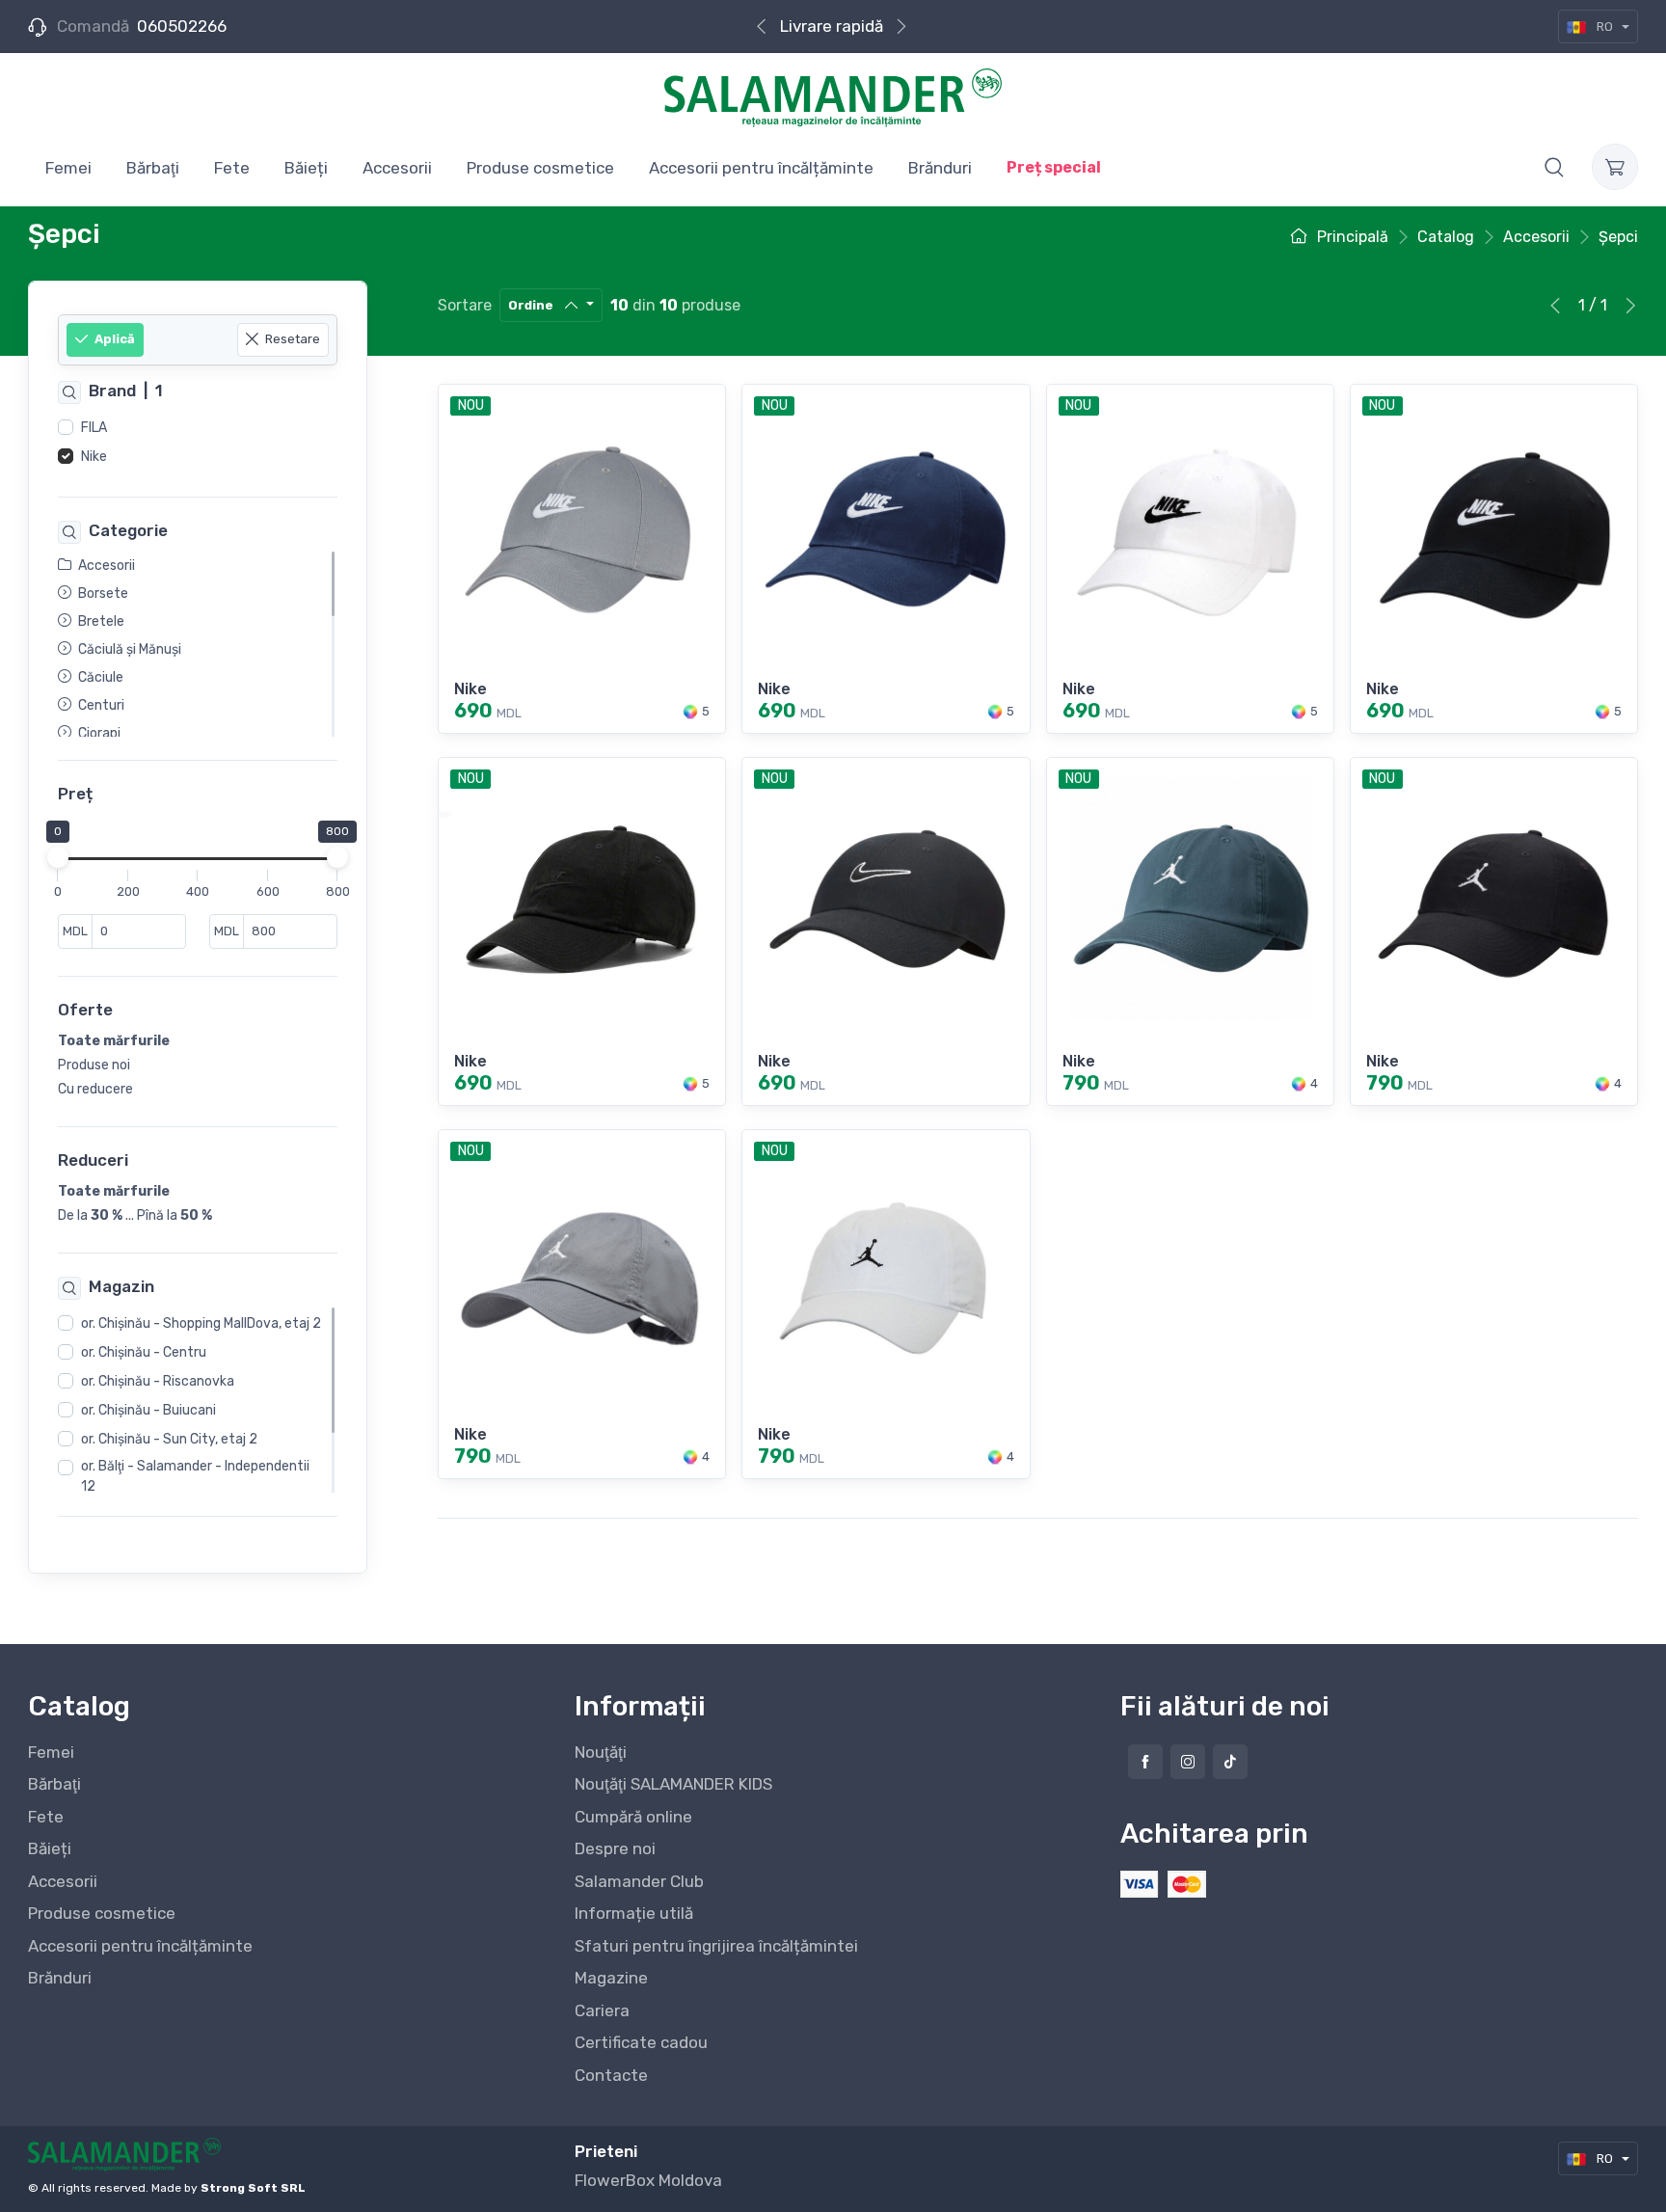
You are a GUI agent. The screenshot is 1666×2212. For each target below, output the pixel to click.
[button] (1554, 167)
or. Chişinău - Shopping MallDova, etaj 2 (201, 1324)
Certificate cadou (641, 2042)
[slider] (58, 858)
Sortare (465, 305)
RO (1605, 27)
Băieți (50, 1848)
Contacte (611, 2075)
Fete (46, 1817)
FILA (94, 428)
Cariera (602, 2010)
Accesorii (63, 1881)
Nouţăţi (601, 1752)
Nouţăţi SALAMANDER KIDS (673, 1784)
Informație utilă (634, 1913)
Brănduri (60, 1978)
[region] (198, 443)
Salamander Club (639, 1881)
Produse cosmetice (102, 1913)
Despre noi (615, 1848)
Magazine (611, 1978)
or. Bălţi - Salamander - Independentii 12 (195, 1477)
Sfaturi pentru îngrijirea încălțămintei (716, 1946)
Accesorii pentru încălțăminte (140, 1946)
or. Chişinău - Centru (144, 1353)
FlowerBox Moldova (648, 2180)
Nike (94, 457)
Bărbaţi (54, 1784)
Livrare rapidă (832, 26)
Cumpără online (633, 1817)
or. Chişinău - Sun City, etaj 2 (169, 1440)
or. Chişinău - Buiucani (148, 1411)
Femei (51, 1752)
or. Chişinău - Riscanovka (158, 1382)
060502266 (182, 26)
